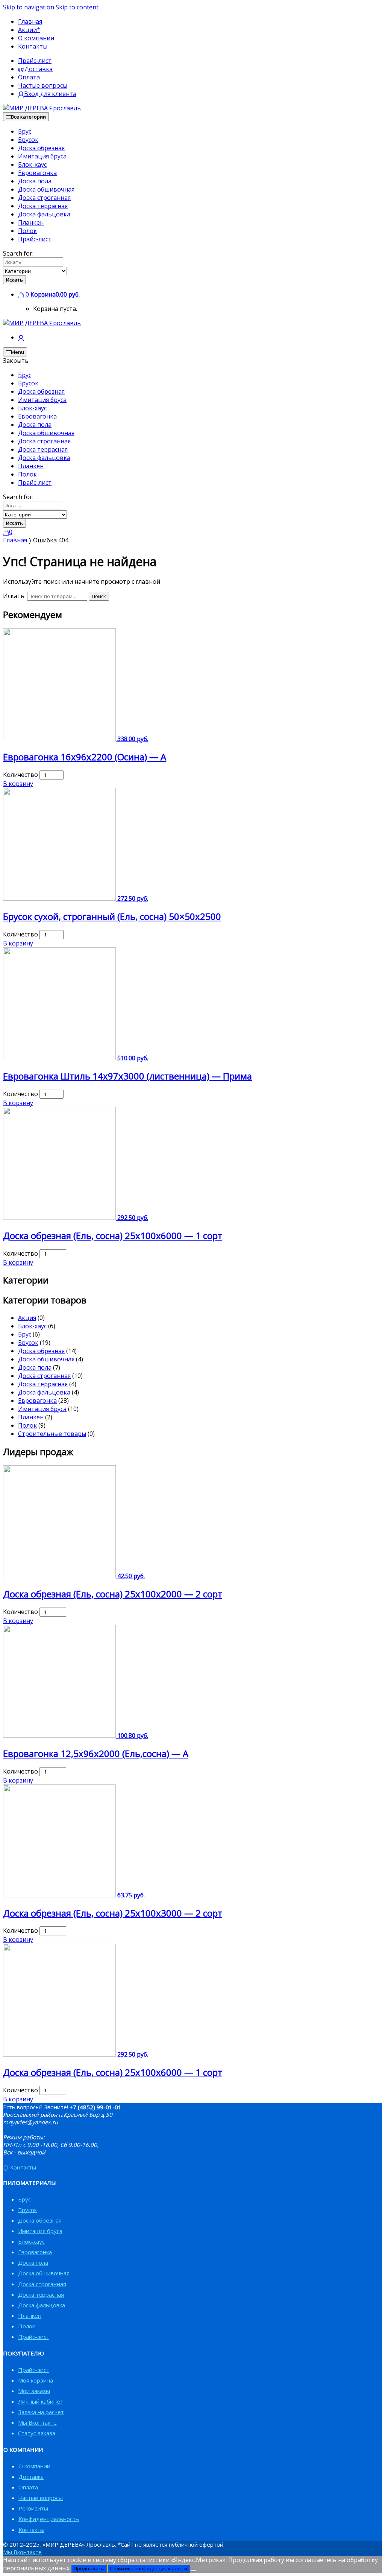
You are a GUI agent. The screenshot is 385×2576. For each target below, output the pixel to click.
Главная (30, 21)
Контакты (33, 46)
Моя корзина (36, 2380)
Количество (20, 775)
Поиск (99, 596)
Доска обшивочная (46, 189)
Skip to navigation (29, 7)
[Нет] (193, 2570)
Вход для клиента (50, 94)
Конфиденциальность (49, 2519)
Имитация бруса (42, 156)
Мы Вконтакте (37, 2422)
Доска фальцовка (44, 214)
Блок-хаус (32, 164)
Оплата (29, 77)
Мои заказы (34, 2391)
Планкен (31, 222)
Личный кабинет (41, 2401)
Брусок (28, 140)
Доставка (39, 69)
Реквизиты (33, 2508)
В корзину (18, 784)
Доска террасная (43, 206)
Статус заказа (37, 2433)
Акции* (29, 30)
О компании (36, 38)
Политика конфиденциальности (149, 2568)
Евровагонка (37, 173)
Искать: (14, 596)
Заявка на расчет (41, 2412)
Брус (25, 131)
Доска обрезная (41, 148)
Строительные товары (52, 1434)
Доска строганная (44, 198)
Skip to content (77, 7)
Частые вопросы (43, 85)
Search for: (18, 253)
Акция (27, 1318)
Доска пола (35, 181)
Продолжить (89, 2568)
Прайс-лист (35, 61)
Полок (27, 231)
